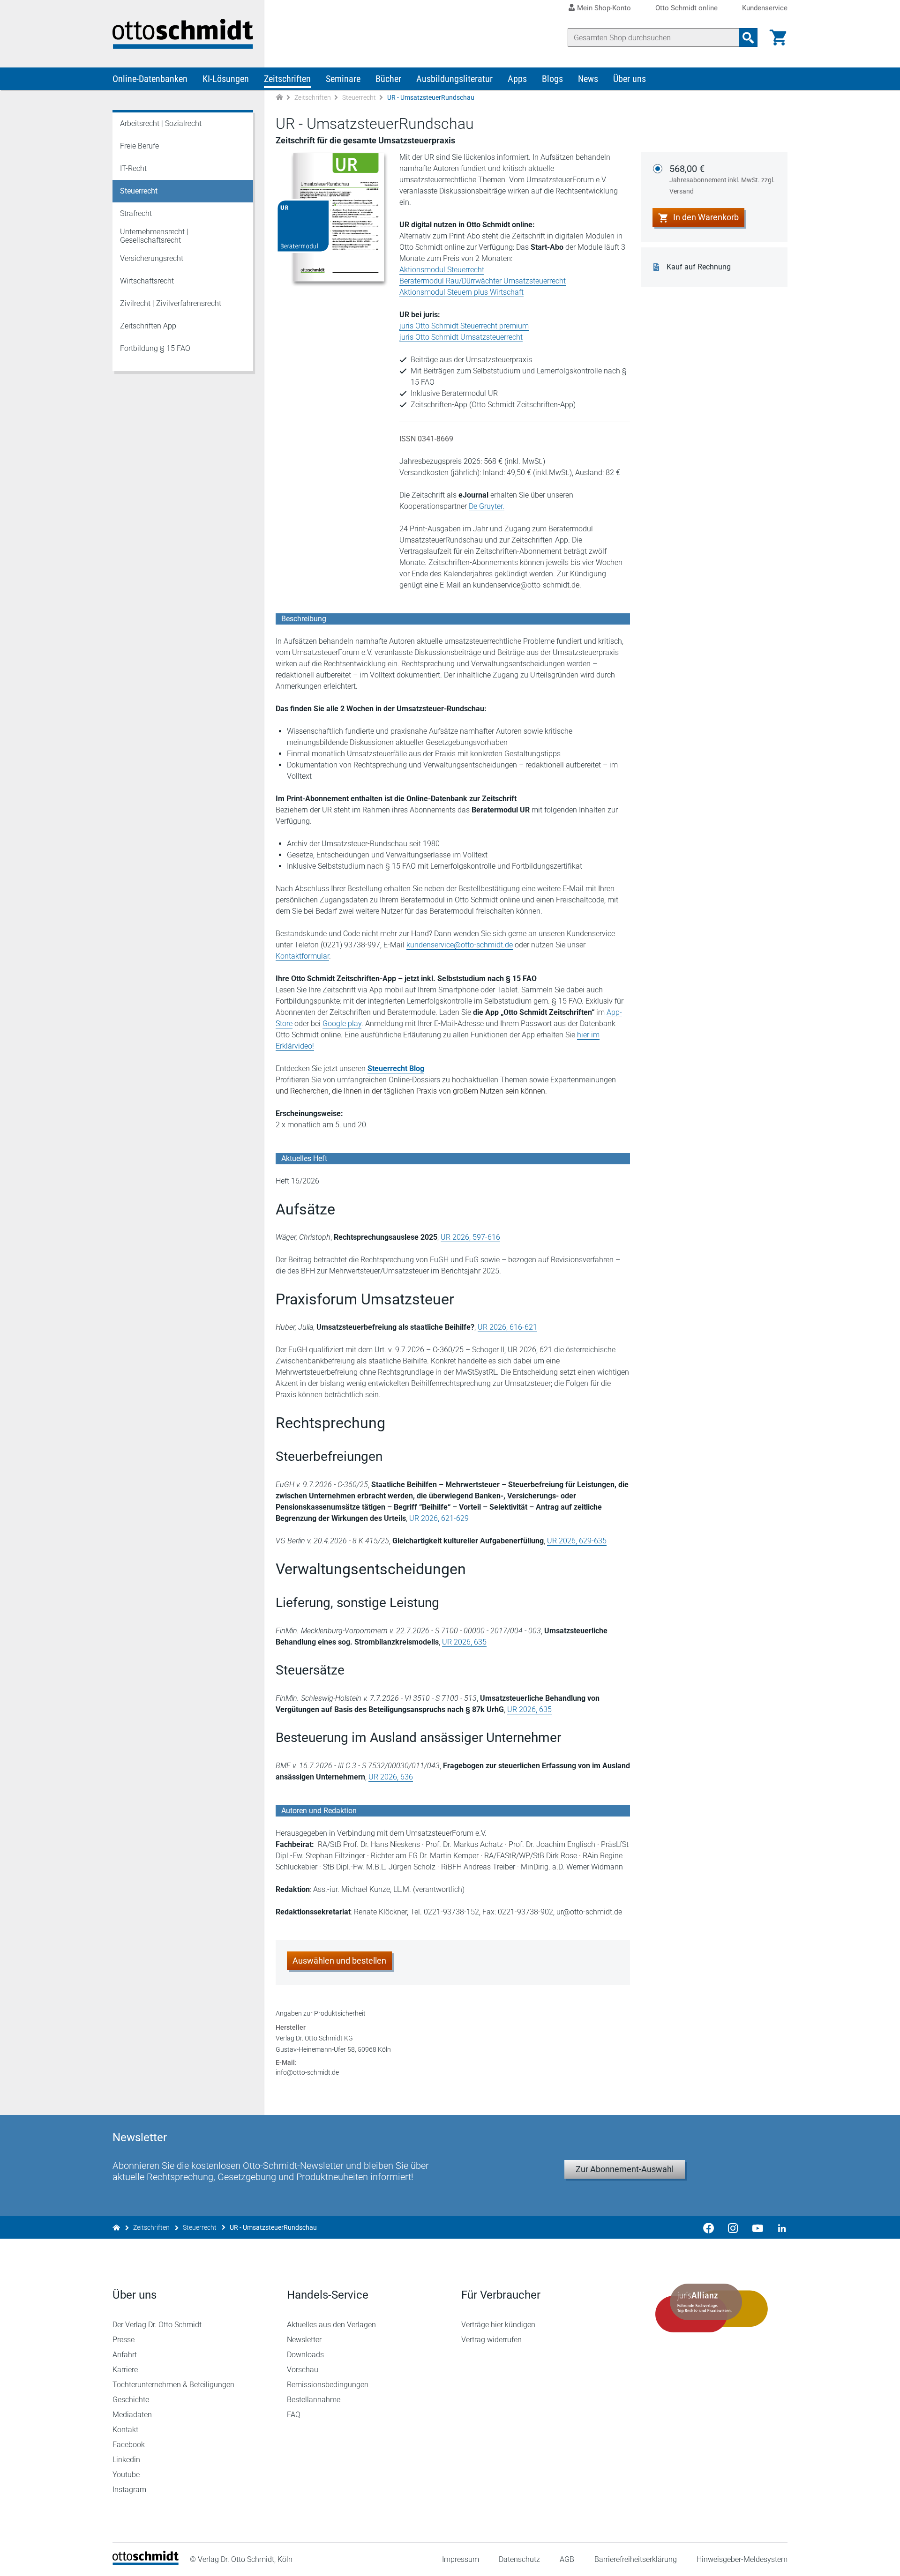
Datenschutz (519, 2559)
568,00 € (722, 179)
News (588, 79)
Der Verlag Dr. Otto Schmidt (157, 2325)
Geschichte (131, 2400)
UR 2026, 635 (464, 1642)
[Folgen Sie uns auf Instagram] (733, 2227)
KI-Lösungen (226, 79)
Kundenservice (765, 8)
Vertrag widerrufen (491, 2340)
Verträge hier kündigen (498, 2325)
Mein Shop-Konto (604, 8)
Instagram (129, 2490)
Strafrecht (136, 213)
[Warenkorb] (778, 37)
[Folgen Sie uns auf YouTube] (757, 2227)
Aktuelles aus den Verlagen (331, 2325)
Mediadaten (132, 2415)
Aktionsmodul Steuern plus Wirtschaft (461, 292)
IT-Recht (133, 168)
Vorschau (303, 2370)
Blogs (552, 79)
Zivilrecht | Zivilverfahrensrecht (171, 303)
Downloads (305, 2355)
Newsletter (304, 2340)
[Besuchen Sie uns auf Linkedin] (779, 2227)
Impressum (461, 2559)
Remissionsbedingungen (328, 2385)
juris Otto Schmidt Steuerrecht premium (464, 326)
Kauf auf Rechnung (699, 267)
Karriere (125, 2370)
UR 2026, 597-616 (470, 1237)
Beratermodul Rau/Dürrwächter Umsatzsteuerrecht (483, 281)
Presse (124, 2340)
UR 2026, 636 (391, 1777)
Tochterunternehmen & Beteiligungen (173, 2385)
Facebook (129, 2445)
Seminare (343, 79)
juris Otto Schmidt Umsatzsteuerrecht (461, 337)
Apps (517, 79)
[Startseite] (146, 2562)
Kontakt (125, 2430)
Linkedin (126, 2460)
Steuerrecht (359, 97)
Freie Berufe (139, 146)
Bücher (388, 79)
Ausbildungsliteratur (454, 79)
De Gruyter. (487, 506)
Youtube (126, 2475)
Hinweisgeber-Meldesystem (742, 2559)
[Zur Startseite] (279, 98)
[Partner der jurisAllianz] (712, 2308)
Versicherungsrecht (152, 258)
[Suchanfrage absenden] (748, 37)
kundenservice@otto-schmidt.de (460, 945)
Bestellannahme (314, 2400)
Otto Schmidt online (686, 8)
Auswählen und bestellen (339, 1961)
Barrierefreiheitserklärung (636, 2559)
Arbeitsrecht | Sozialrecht (161, 123)
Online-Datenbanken (150, 79)
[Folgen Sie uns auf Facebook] (709, 2227)
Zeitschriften (287, 79)
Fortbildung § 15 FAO (155, 348)
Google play (342, 1024)
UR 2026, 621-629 (439, 1518)
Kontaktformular (302, 956)
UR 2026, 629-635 (577, 1541)
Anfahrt (125, 2355)
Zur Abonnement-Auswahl (625, 2169)
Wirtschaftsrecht (147, 281)
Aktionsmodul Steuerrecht (442, 270)
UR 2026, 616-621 (507, 1327)
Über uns (630, 79)
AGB (567, 2559)
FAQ (294, 2415)
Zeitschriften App (148, 326)
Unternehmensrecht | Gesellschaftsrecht (154, 236)
